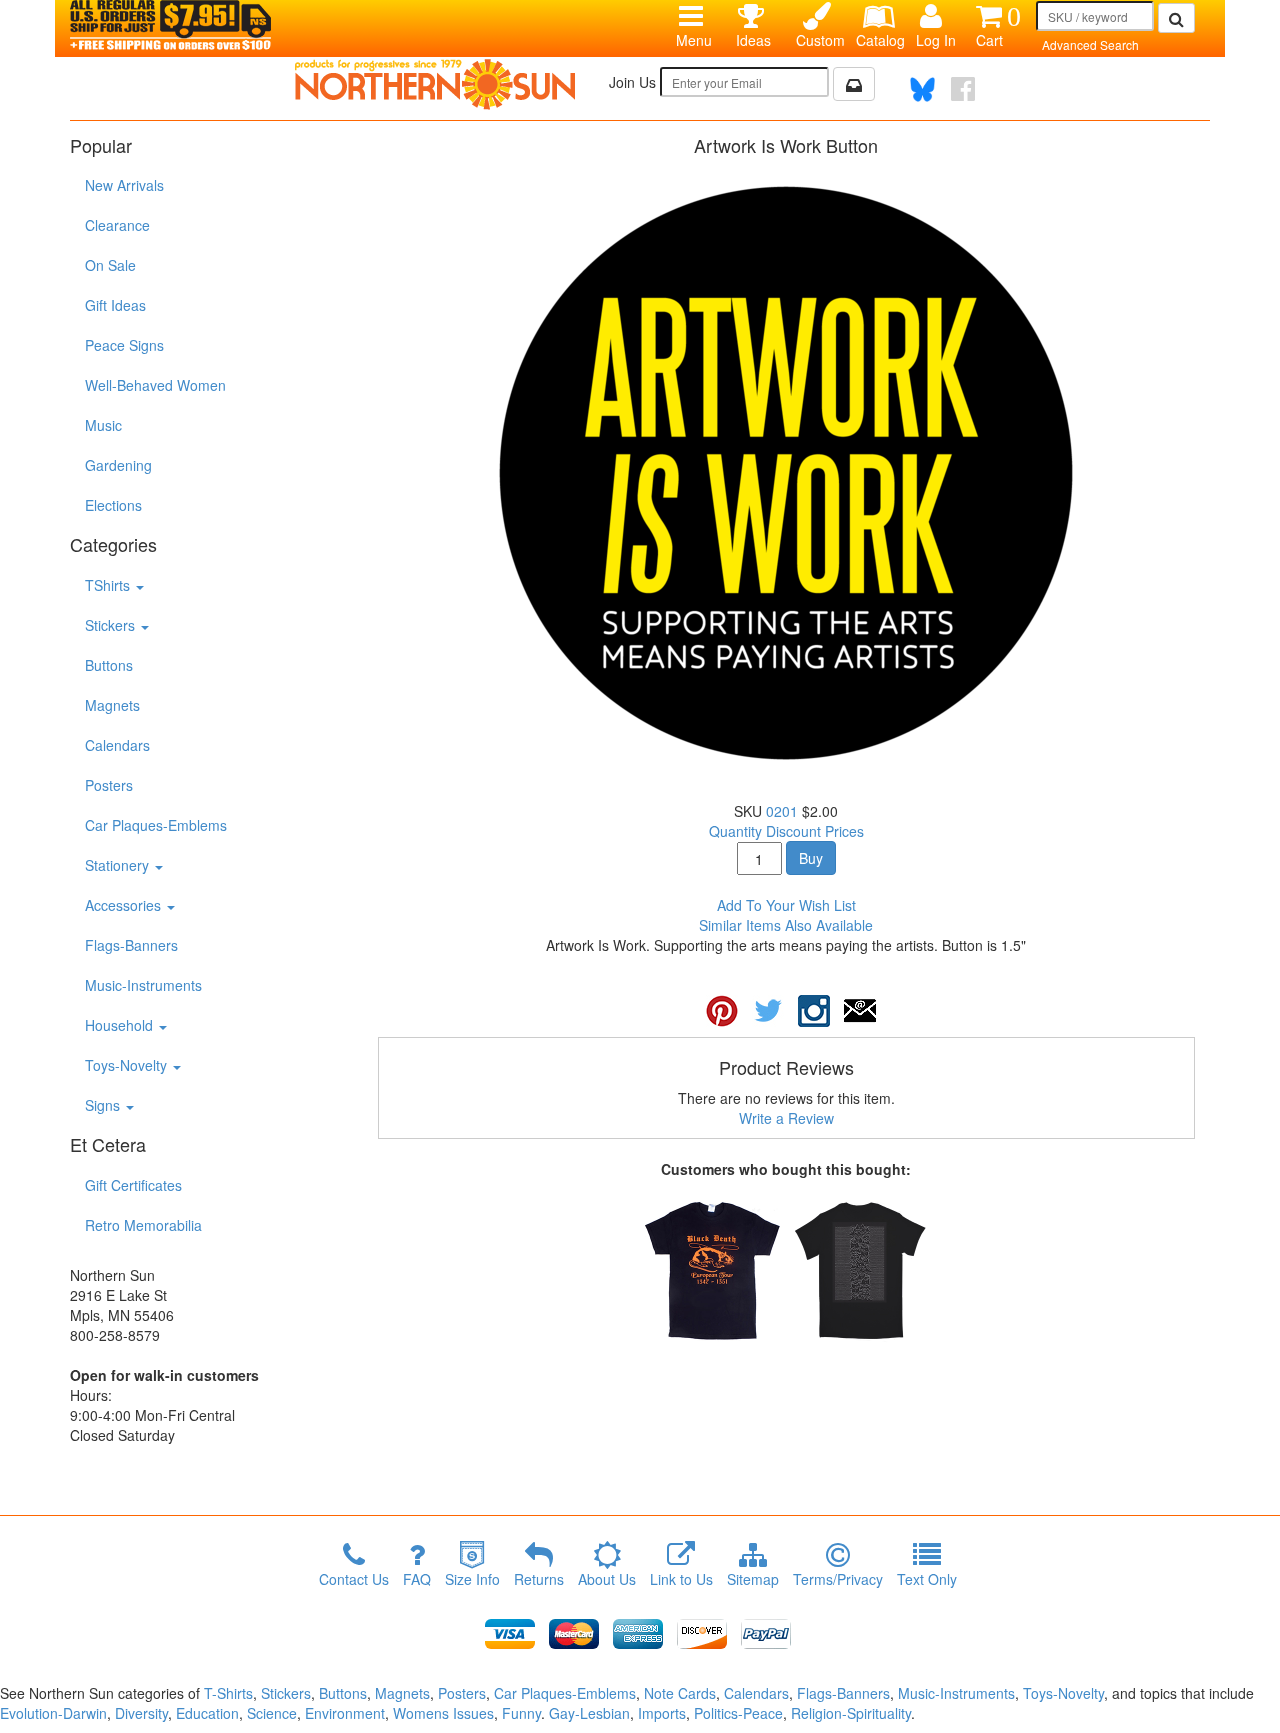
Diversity (141, 1713)
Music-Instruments (143, 985)
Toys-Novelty (128, 1065)
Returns (539, 1579)
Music (103, 425)
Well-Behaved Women (155, 385)
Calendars (117, 745)
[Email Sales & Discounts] (854, 84)
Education (207, 1713)
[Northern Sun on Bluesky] (922, 89)
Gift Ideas (115, 305)
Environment (345, 1713)
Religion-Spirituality (851, 1713)
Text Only (927, 1579)
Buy (811, 858)
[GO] (1176, 18)
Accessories (125, 905)
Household (121, 1025)
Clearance (117, 225)
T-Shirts (228, 1693)
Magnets (112, 705)
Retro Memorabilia (143, 1225)
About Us (607, 1579)
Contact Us (354, 1579)
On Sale (110, 265)
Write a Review (786, 1118)
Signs (104, 1105)
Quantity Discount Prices (786, 831)
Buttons (109, 665)
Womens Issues (443, 1713)
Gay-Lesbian (589, 1713)
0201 (782, 811)
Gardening (118, 465)
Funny (521, 1713)
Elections (113, 505)
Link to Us (681, 1579)
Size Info (472, 1579)
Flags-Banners (131, 945)
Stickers (112, 625)
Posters (109, 785)
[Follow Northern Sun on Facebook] (963, 89)
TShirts (109, 585)
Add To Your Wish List (786, 905)
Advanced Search (1090, 44)
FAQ (417, 1579)
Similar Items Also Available (786, 925)
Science (272, 1713)
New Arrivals (124, 185)
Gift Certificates (133, 1185)
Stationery (119, 865)
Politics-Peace (738, 1713)
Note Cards (680, 1693)
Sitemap (753, 1579)
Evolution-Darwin (53, 1713)
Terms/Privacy (838, 1579)
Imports (662, 1713)
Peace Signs (124, 345)
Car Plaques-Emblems (156, 825)
